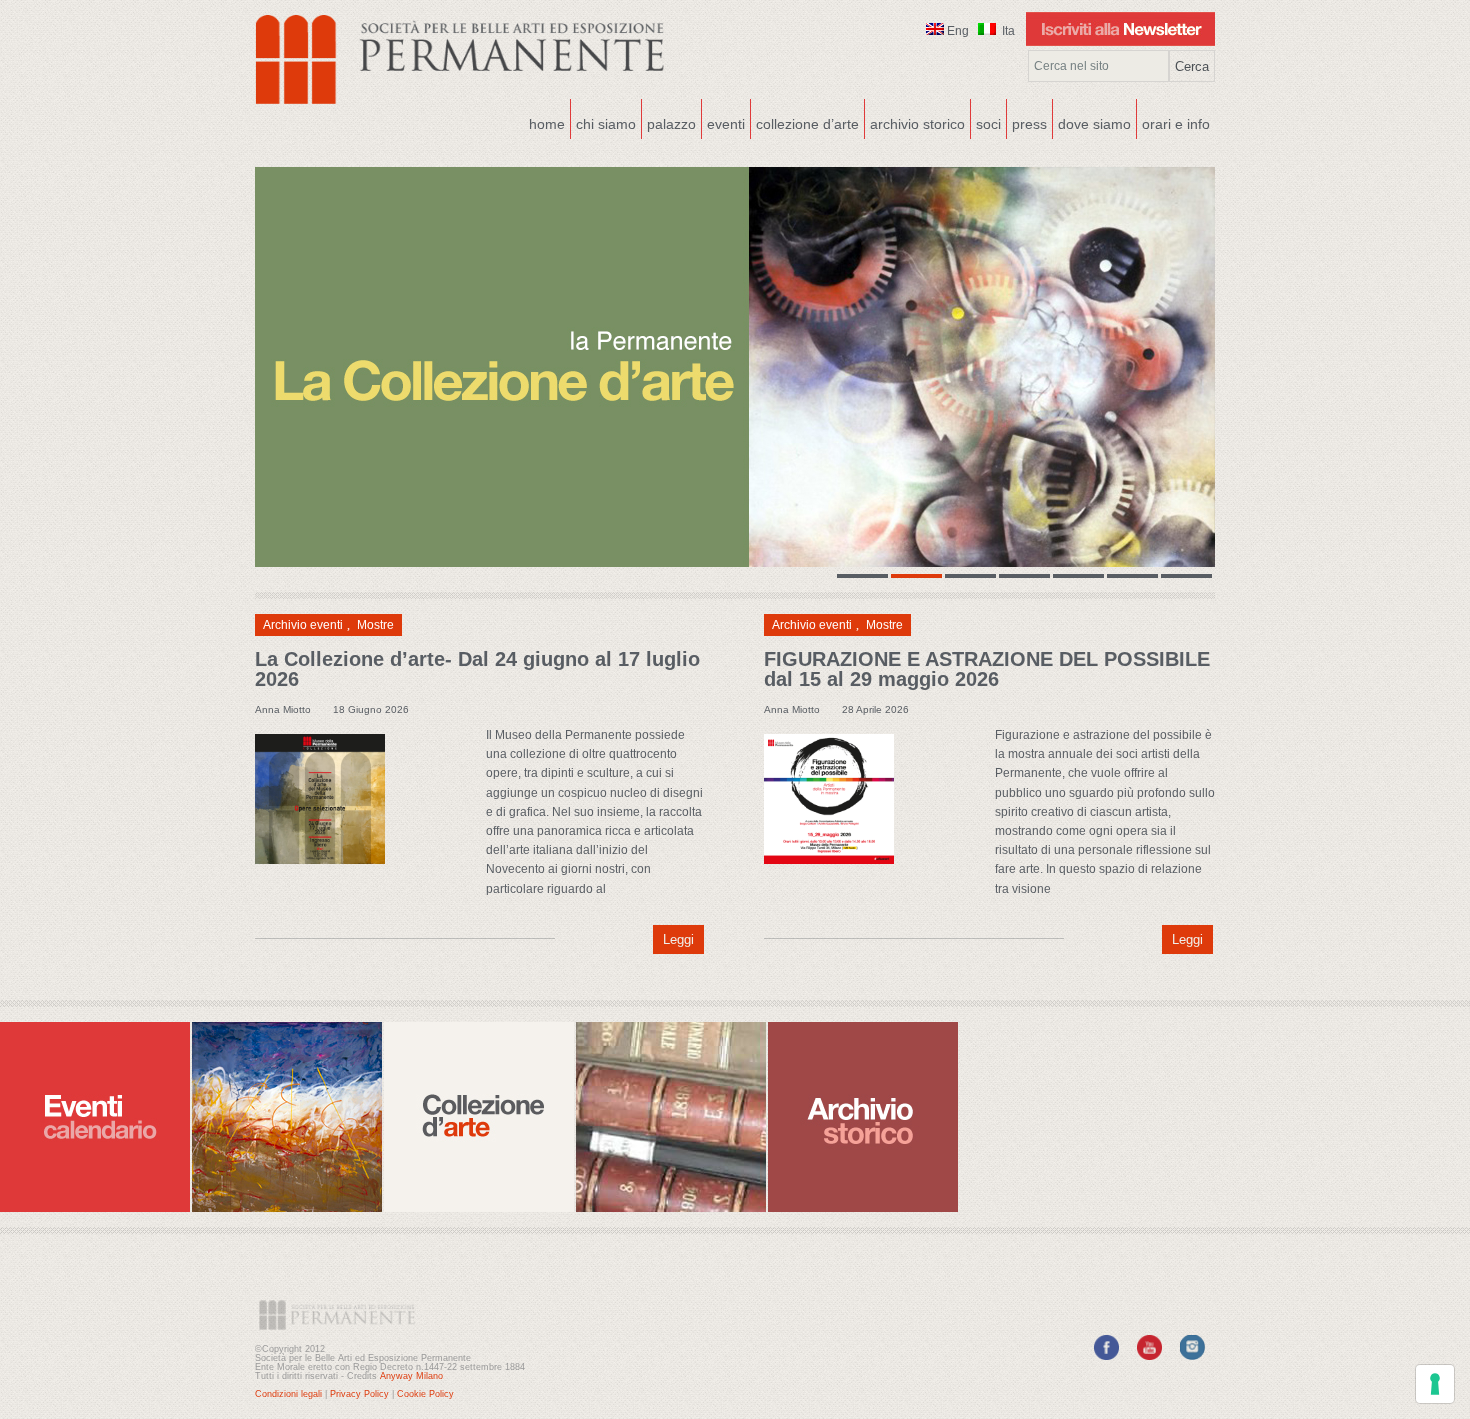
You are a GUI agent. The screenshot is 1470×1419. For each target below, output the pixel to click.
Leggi (678, 939)
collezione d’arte (807, 124)
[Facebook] (1106, 1356)
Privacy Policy (359, 1394)
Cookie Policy (425, 1394)
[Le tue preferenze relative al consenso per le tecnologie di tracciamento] (1435, 1384)
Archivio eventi (303, 625)
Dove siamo (1092, 122)
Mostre (375, 625)
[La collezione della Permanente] (735, 367)
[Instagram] (1192, 1356)
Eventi (723, 122)
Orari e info (1176, 124)
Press (1029, 124)
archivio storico (917, 124)
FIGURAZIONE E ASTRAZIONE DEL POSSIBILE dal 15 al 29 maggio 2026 (987, 669)
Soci (988, 124)
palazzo (669, 122)
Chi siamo (603, 122)
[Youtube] (1149, 1356)
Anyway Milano (411, 1376)
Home (547, 124)
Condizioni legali (288, 1394)
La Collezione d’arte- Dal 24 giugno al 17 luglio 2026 (477, 669)
